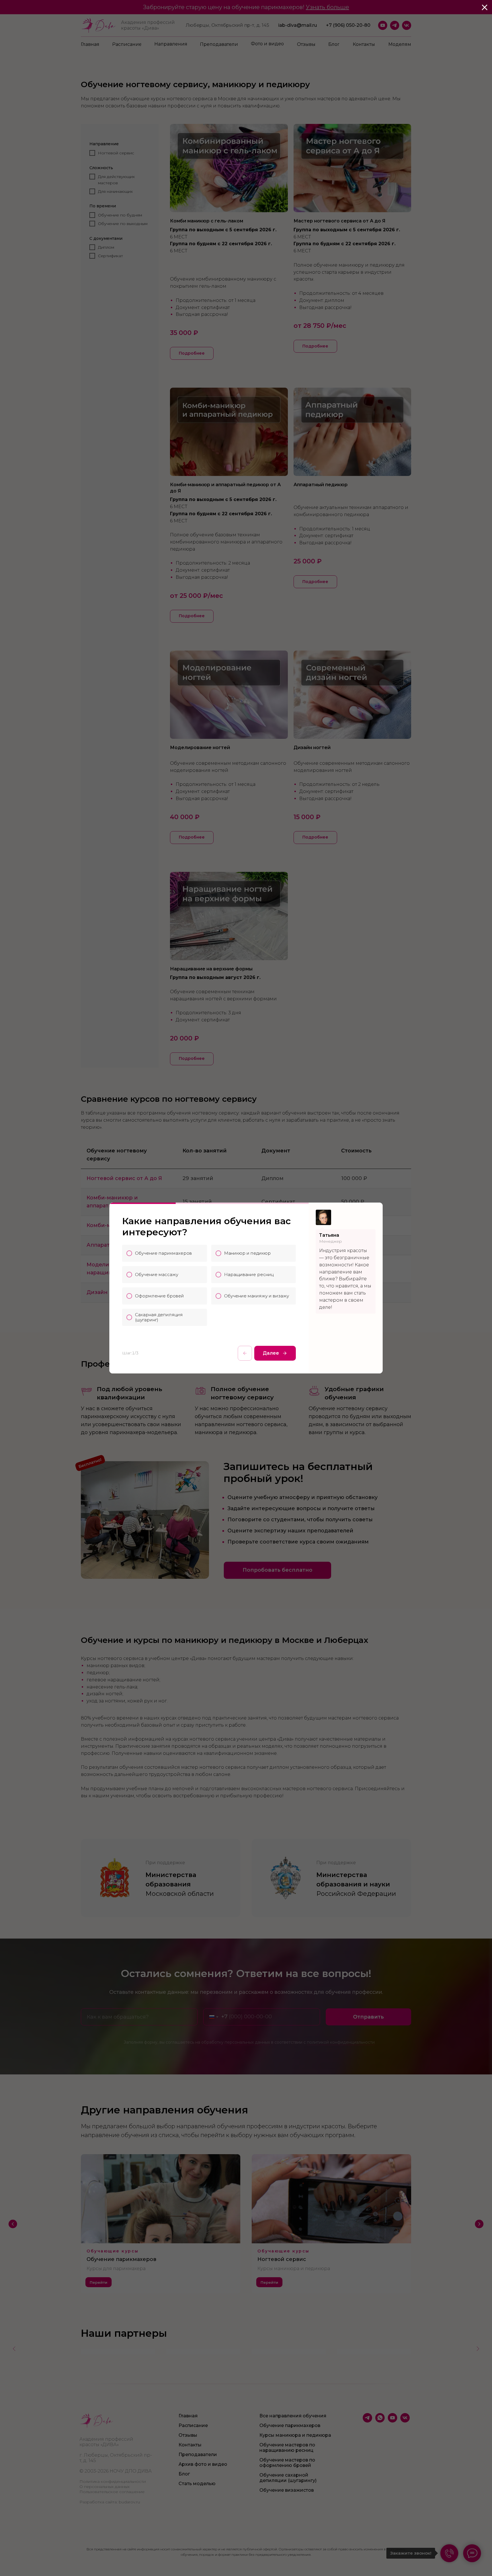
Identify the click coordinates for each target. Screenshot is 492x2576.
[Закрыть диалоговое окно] (485, 7)
